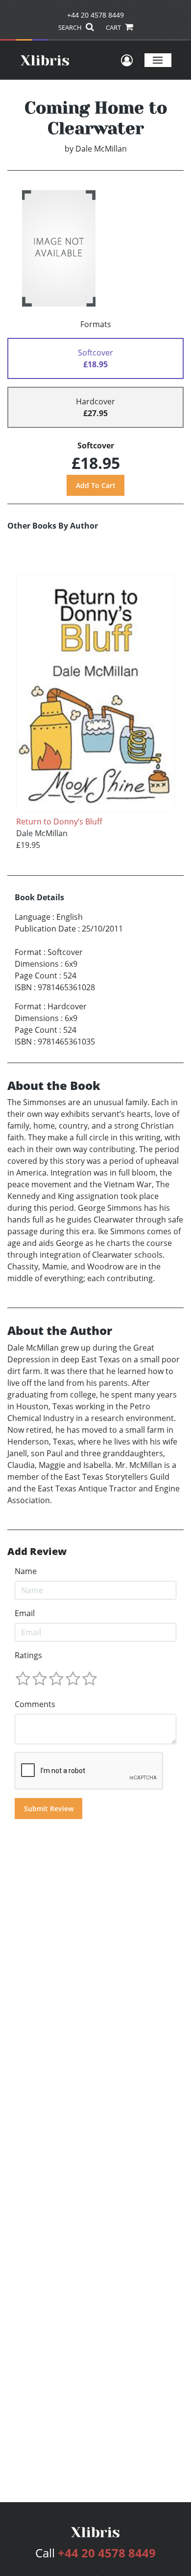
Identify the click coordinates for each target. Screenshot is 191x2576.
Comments (35, 1704)
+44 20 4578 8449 (95, 15)
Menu (158, 60)
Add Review (37, 1552)
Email (25, 1613)
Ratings (28, 1655)
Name (26, 1571)
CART (114, 27)
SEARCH (71, 27)
